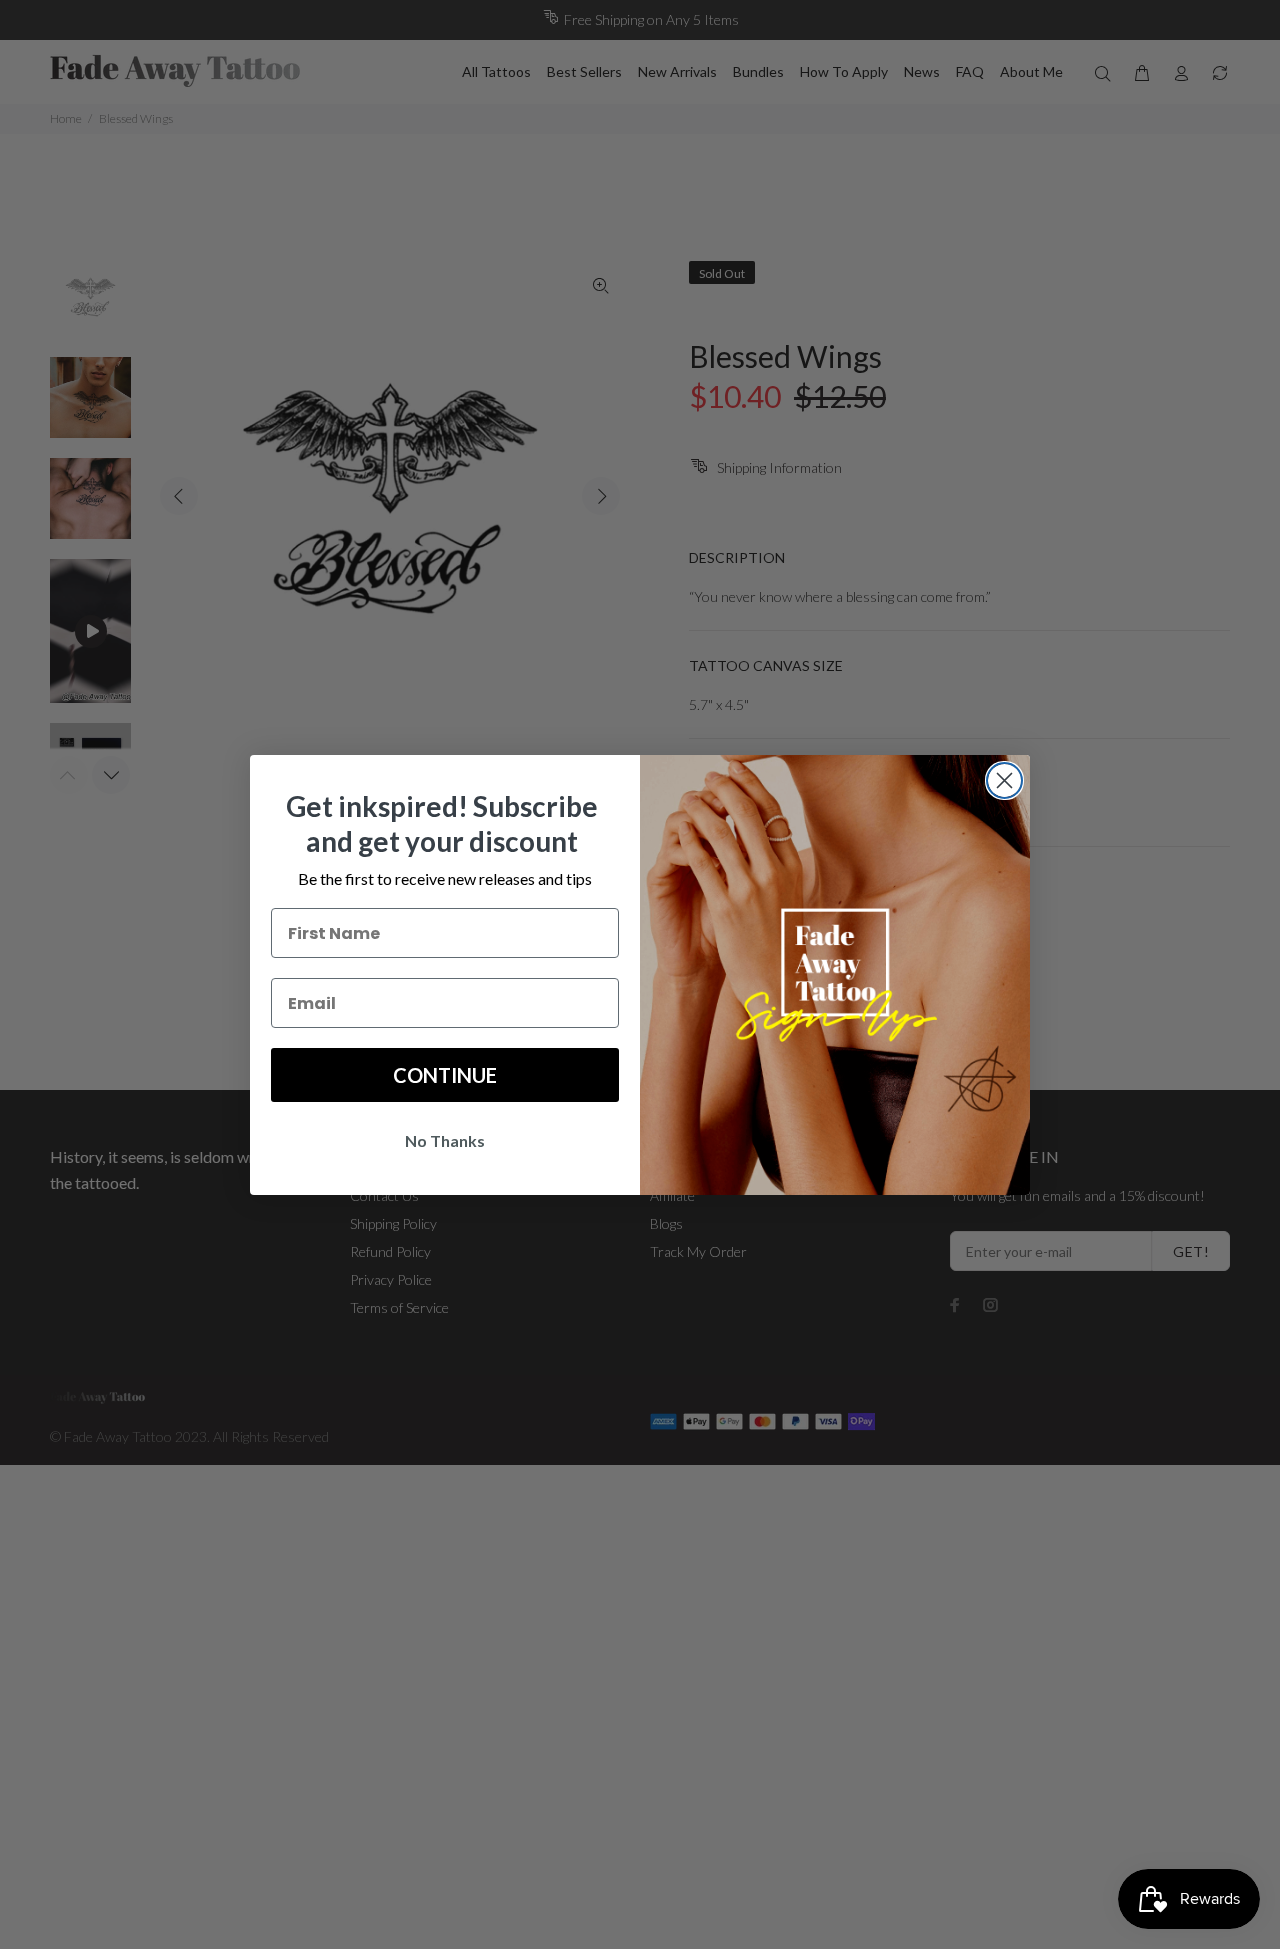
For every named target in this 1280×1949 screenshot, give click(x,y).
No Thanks (445, 1140)
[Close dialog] (1004, 780)
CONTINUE (445, 1075)
